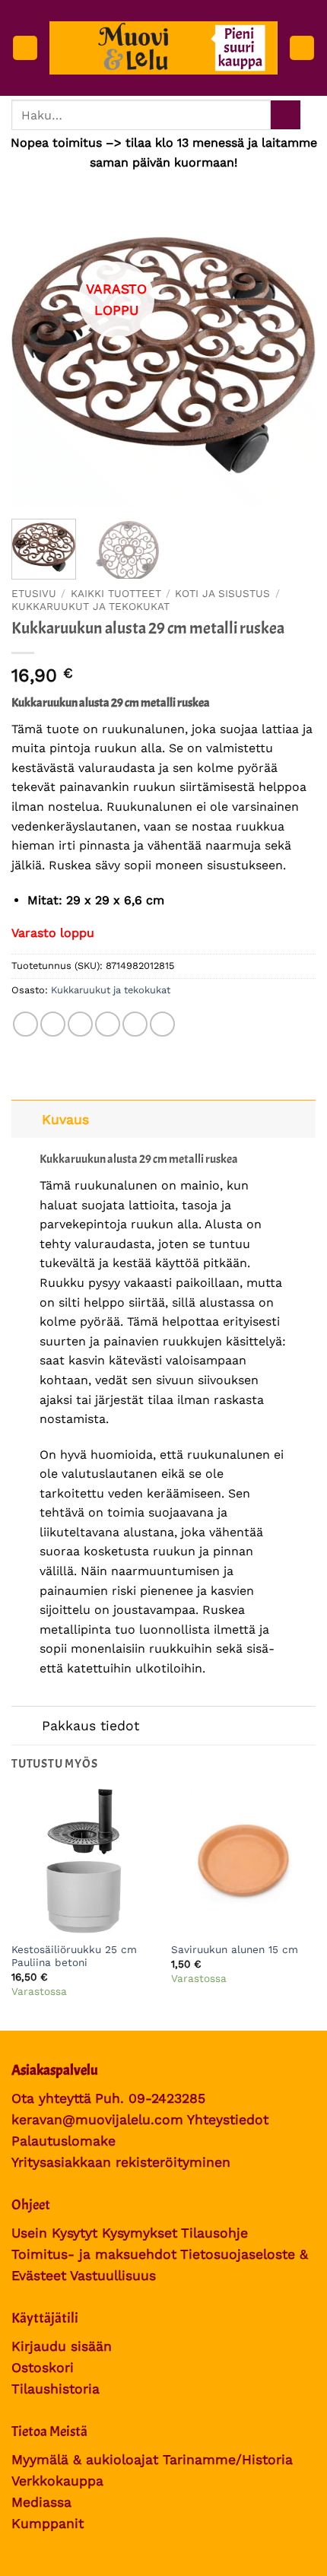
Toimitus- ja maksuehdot (94, 2254)
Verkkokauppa (57, 2481)
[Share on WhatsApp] (25, 1024)
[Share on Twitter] (80, 1024)
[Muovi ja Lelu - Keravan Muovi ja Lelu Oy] (163, 48)
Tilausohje (214, 2233)
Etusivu (34, 594)
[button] (25, 48)
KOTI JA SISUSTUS (222, 594)
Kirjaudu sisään (62, 2346)
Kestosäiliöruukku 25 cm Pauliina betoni (74, 1956)
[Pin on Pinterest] (135, 1024)
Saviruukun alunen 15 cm (235, 1949)
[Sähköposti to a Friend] (108, 1024)
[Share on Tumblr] (162, 1024)
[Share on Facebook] (53, 1024)
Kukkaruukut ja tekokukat (90, 606)
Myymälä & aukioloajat (85, 2460)
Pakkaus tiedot (90, 1726)
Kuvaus (65, 1120)
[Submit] (286, 115)
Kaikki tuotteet (116, 594)
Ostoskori (43, 2368)
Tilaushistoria (56, 2389)
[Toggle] (26, 1119)
